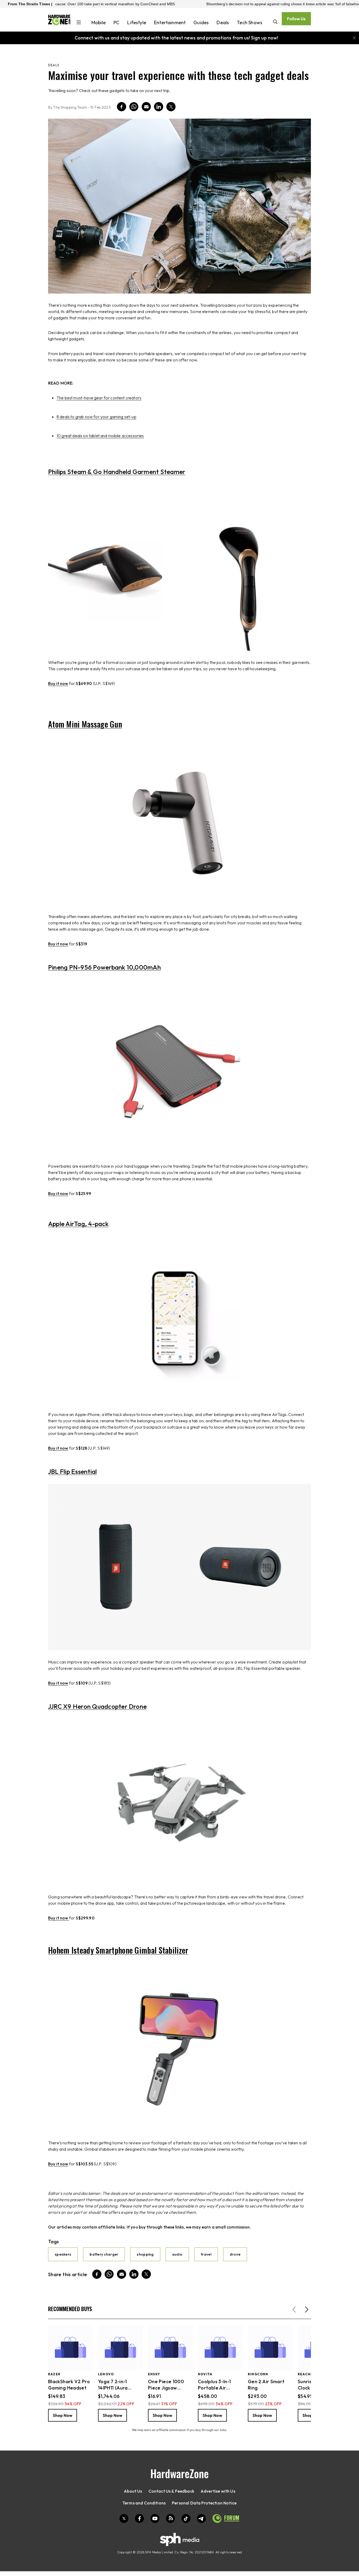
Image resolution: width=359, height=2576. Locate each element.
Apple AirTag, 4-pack (78, 1224)
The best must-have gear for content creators (99, 398)
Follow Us (296, 19)
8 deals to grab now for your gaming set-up (96, 417)
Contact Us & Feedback (171, 2491)
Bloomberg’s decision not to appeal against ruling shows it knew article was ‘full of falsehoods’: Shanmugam (242, 4)
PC (116, 22)
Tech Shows (250, 22)
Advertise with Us (218, 2491)
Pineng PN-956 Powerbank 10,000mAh (104, 967)
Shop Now (63, 2415)
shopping (145, 2254)
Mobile (99, 22)
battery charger (104, 2254)
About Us (133, 2491)
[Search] (275, 22)
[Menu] (79, 23)
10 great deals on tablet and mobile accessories (100, 436)
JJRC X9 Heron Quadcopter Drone (97, 1706)
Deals (223, 22)
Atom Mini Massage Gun (85, 724)
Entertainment (170, 22)
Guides (201, 22)
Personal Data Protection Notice (204, 2503)
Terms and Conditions (144, 2503)
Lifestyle (137, 22)
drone (235, 2254)
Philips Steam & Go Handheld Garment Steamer (117, 472)
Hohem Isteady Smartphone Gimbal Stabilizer (118, 1950)
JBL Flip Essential (72, 1471)
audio (177, 2254)
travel (206, 2254)
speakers (63, 2254)
